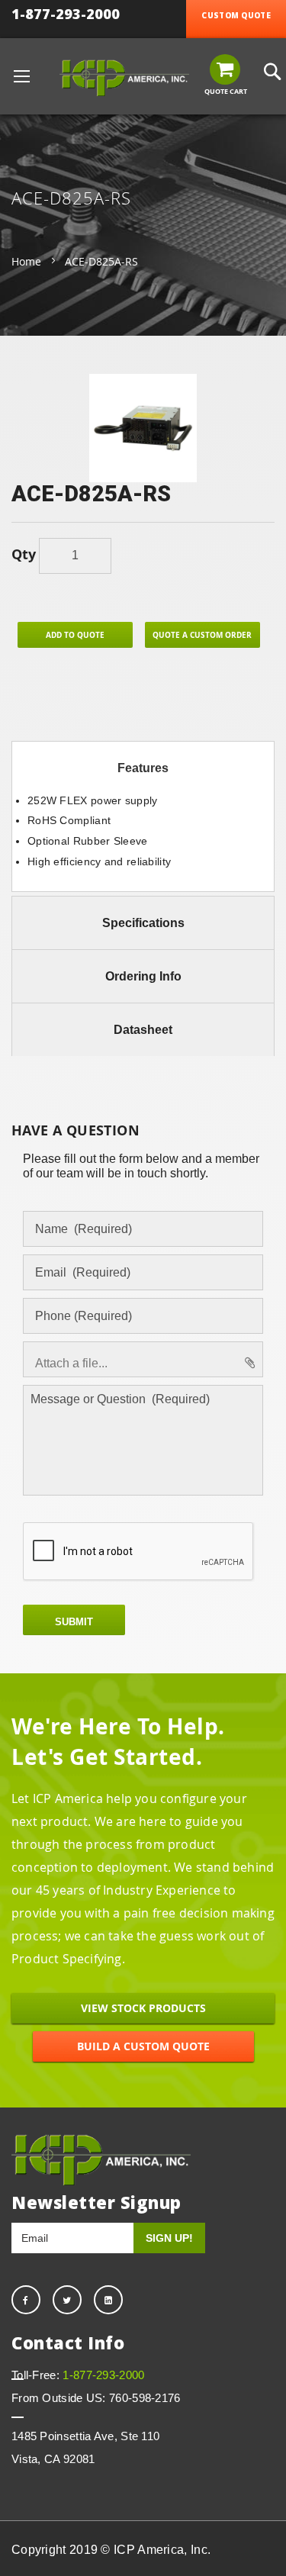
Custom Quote (236, 15)
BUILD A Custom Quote (143, 2046)
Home (26, 261)
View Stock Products (143, 2008)
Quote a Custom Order (202, 635)
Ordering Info (143, 976)
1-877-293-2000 (66, 14)
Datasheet (143, 1030)
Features (143, 768)
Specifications (143, 923)
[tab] (143, 768)
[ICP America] (124, 78)
